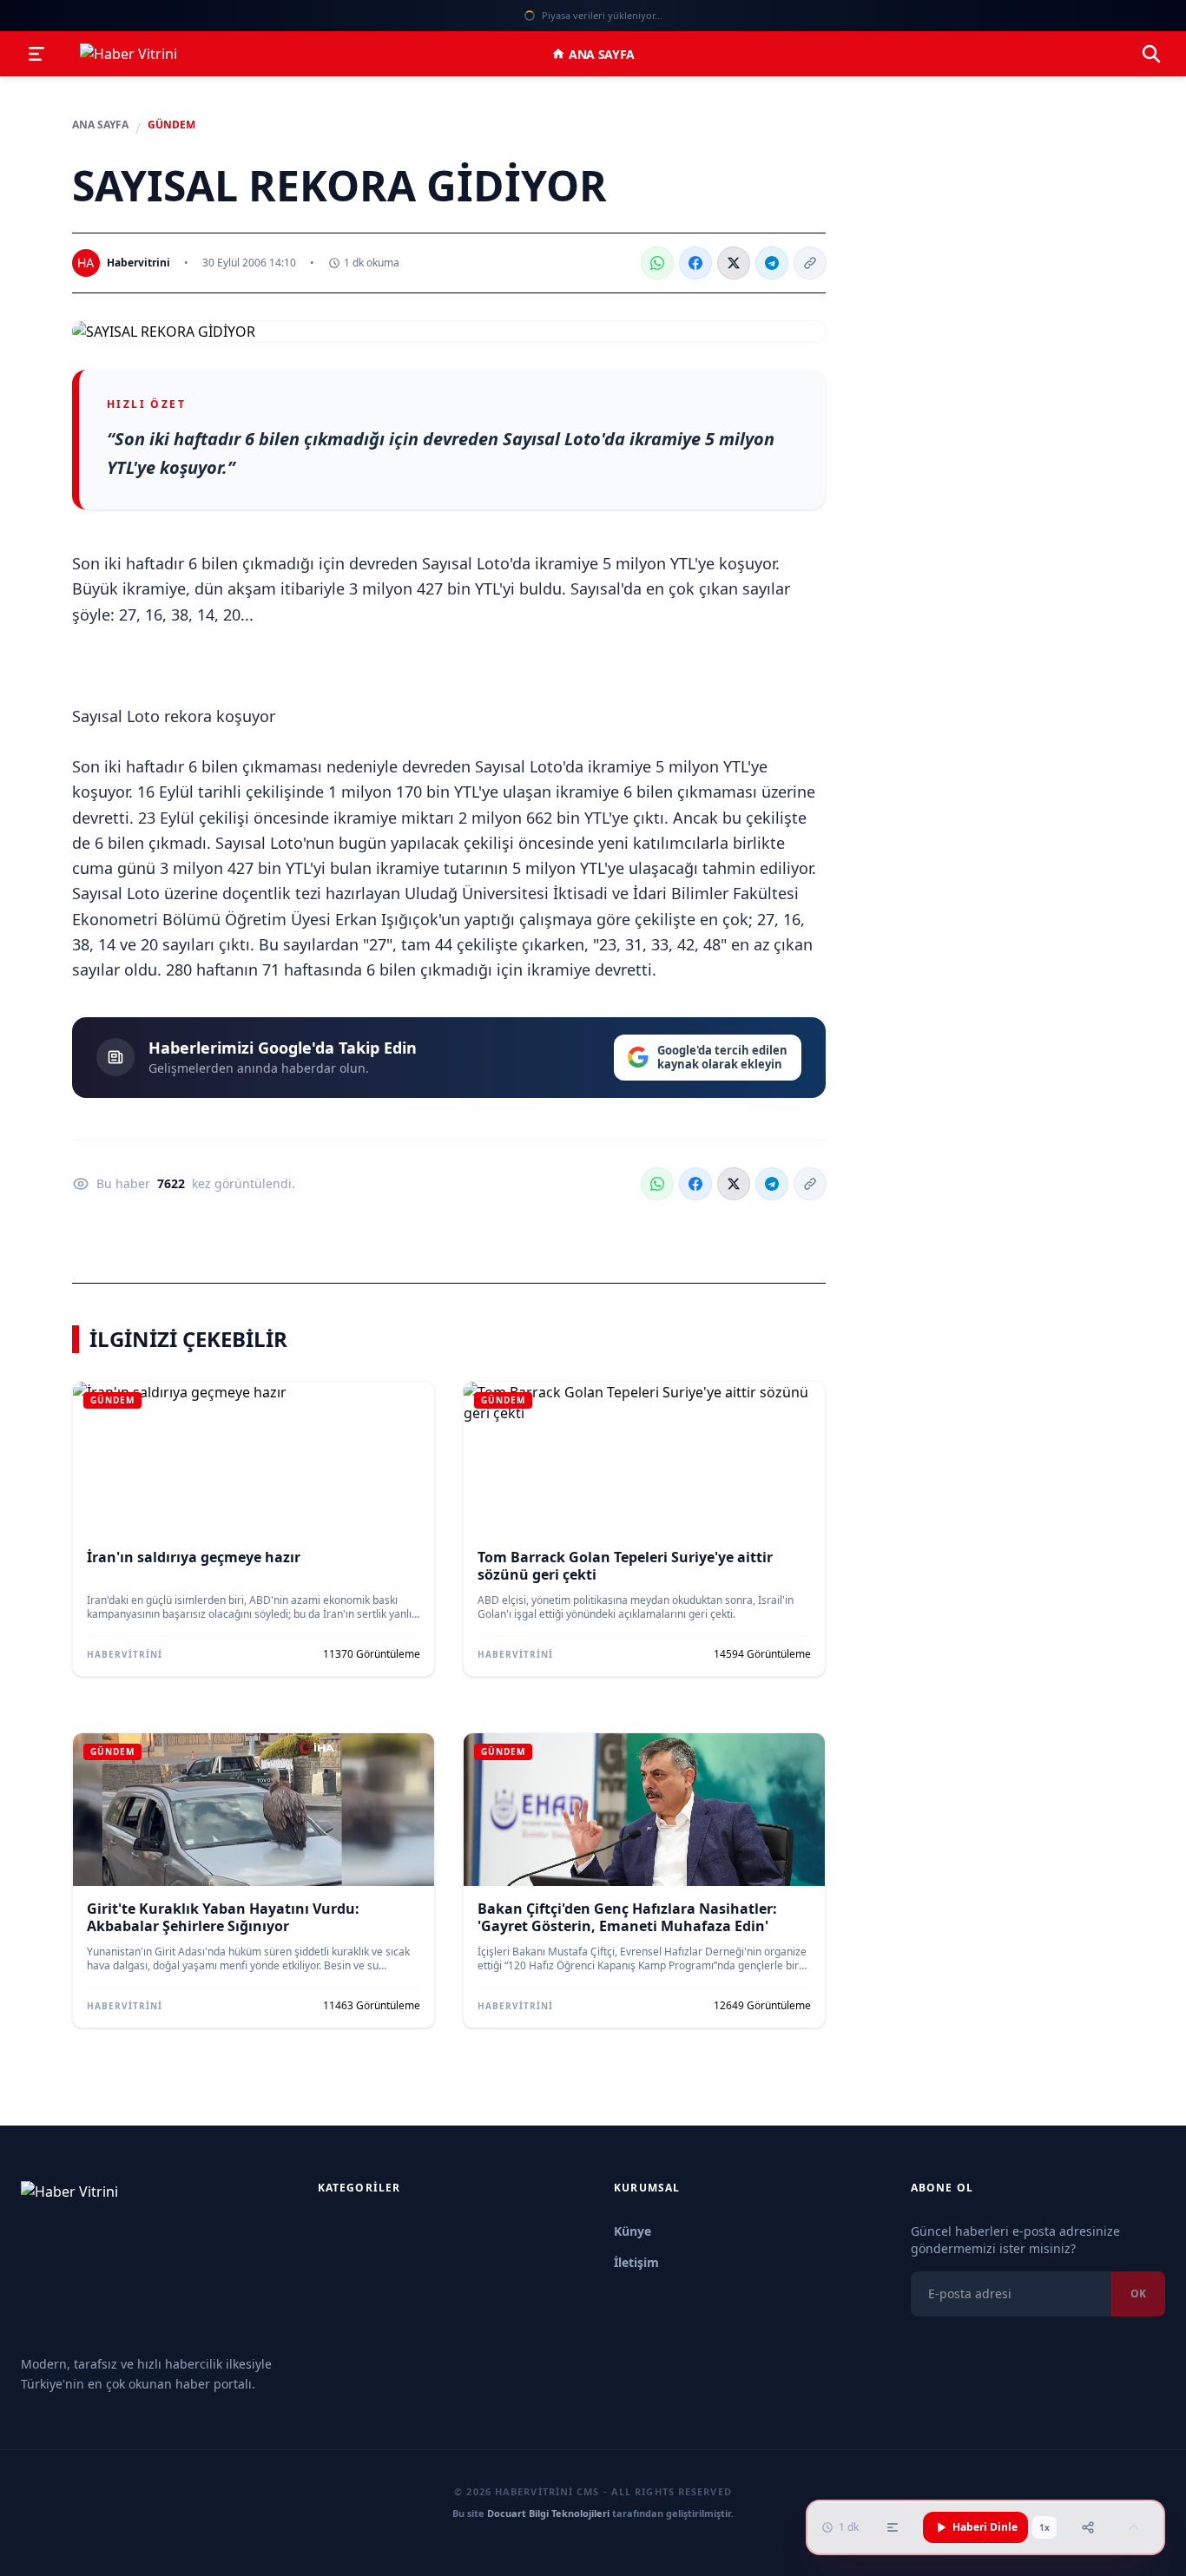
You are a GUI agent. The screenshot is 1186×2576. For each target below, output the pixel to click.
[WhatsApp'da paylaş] (657, 263)
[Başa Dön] (1134, 2527)
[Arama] (1151, 54)
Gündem (171, 125)
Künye (633, 2231)
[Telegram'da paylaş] (772, 263)
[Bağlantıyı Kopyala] (810, 263)
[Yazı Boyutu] (893, 2527)
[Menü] (36, 54)
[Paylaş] (1088, 2527)
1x (1044, 2527)
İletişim (636, 2262)
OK (1138, 2293)
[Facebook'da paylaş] (695, 263)
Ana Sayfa (602, 54)
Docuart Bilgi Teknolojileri (548, 2513)
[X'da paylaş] (734, 263)
